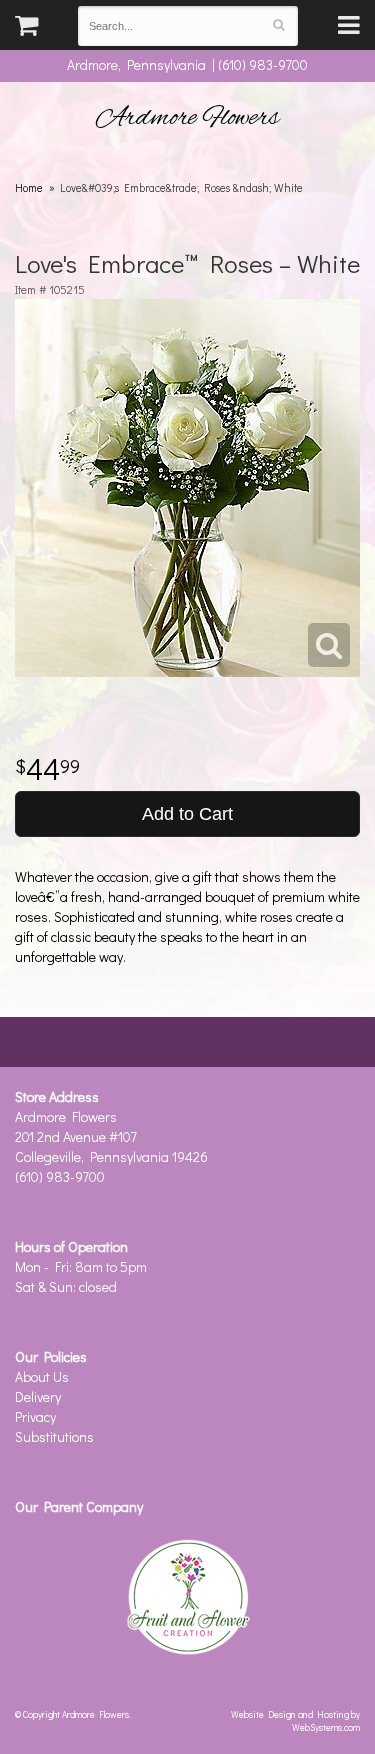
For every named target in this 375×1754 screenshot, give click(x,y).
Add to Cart (187, 814)
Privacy (35, 1416)
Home (29, 187)
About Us (42, 1376)
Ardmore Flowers (188, 118)
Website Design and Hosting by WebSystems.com (295, 1720)
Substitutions (54, 1436)
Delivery (38, 1396)
